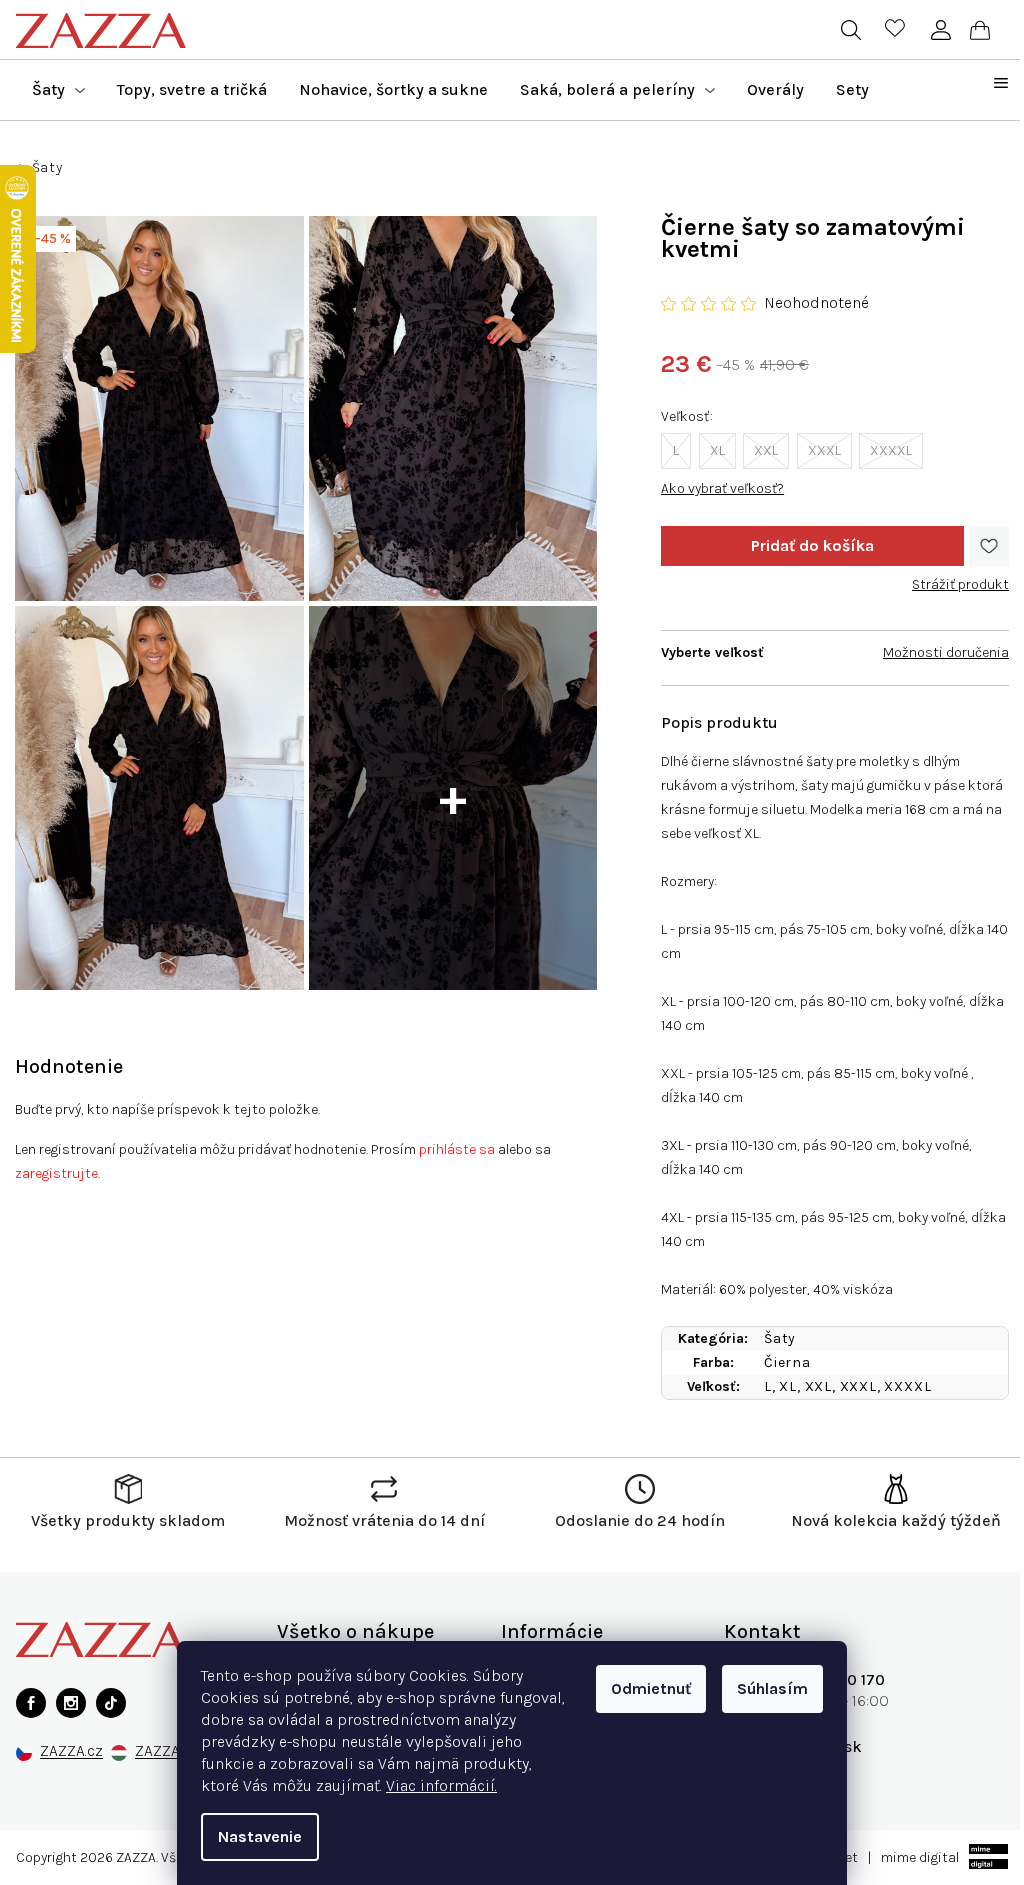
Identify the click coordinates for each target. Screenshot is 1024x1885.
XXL (766, 450)
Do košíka (812, 546)
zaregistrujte (56, 1173)
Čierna (787, 1362)
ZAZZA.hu (167, 1751)
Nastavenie (260, 1836)
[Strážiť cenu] (960, 577)
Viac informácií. (441, 1785)
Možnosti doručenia (946, 652)
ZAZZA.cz (71, 1751)
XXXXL (891, 450)
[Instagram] (71, 1703)
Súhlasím (772, 1688)
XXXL (824, 450)
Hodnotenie (69, 1066)
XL (717, 450)
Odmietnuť (651, 1688)
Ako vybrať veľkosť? (722, 488)
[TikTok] (111, 1703)
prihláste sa (457, 1149)
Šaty (780, 1338)
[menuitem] (58, 90)
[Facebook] (31, 1703)
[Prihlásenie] (940, 30)
